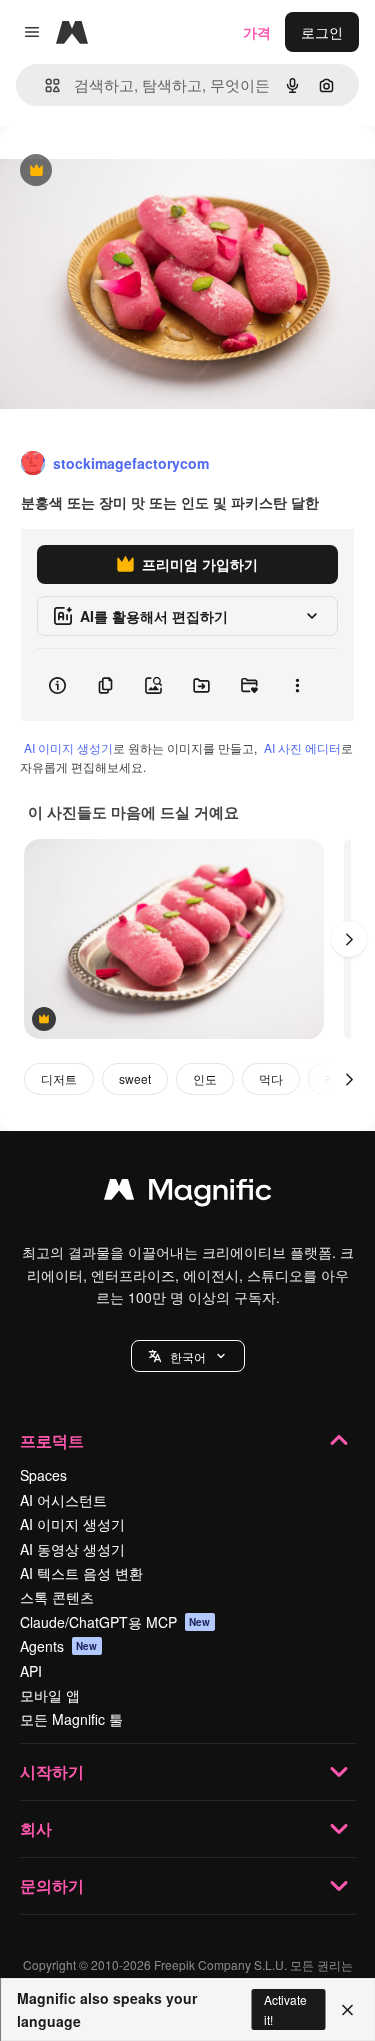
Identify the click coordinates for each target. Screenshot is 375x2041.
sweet (135, 1078)
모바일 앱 (50, 1695)
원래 (115, 171)
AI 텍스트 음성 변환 (81, 1573)
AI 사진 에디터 (302, 747)
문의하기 (52, 1885)
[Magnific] (188, 1194)
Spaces (43, 1475)
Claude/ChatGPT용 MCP (115, 1622)
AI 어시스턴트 (63, 1500)
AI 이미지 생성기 (68, 747)
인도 (205, 1078)
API (31, 1671)
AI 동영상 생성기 (72, 1549)
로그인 (322, 32)
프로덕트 (52, 1440)
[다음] (349, 939)
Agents (59, 1646)
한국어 (188, 1356)
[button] (188, 1356)
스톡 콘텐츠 (57, 1597)
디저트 (59, 1078)
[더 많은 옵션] (297, 685)
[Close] (347, 2010)
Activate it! (285, 2009)
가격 (257, 32)
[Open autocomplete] (44, 85)
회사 (36, 1828)
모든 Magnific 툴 (71, 1719)
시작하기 (52, 1771)
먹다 (271, 1078)
